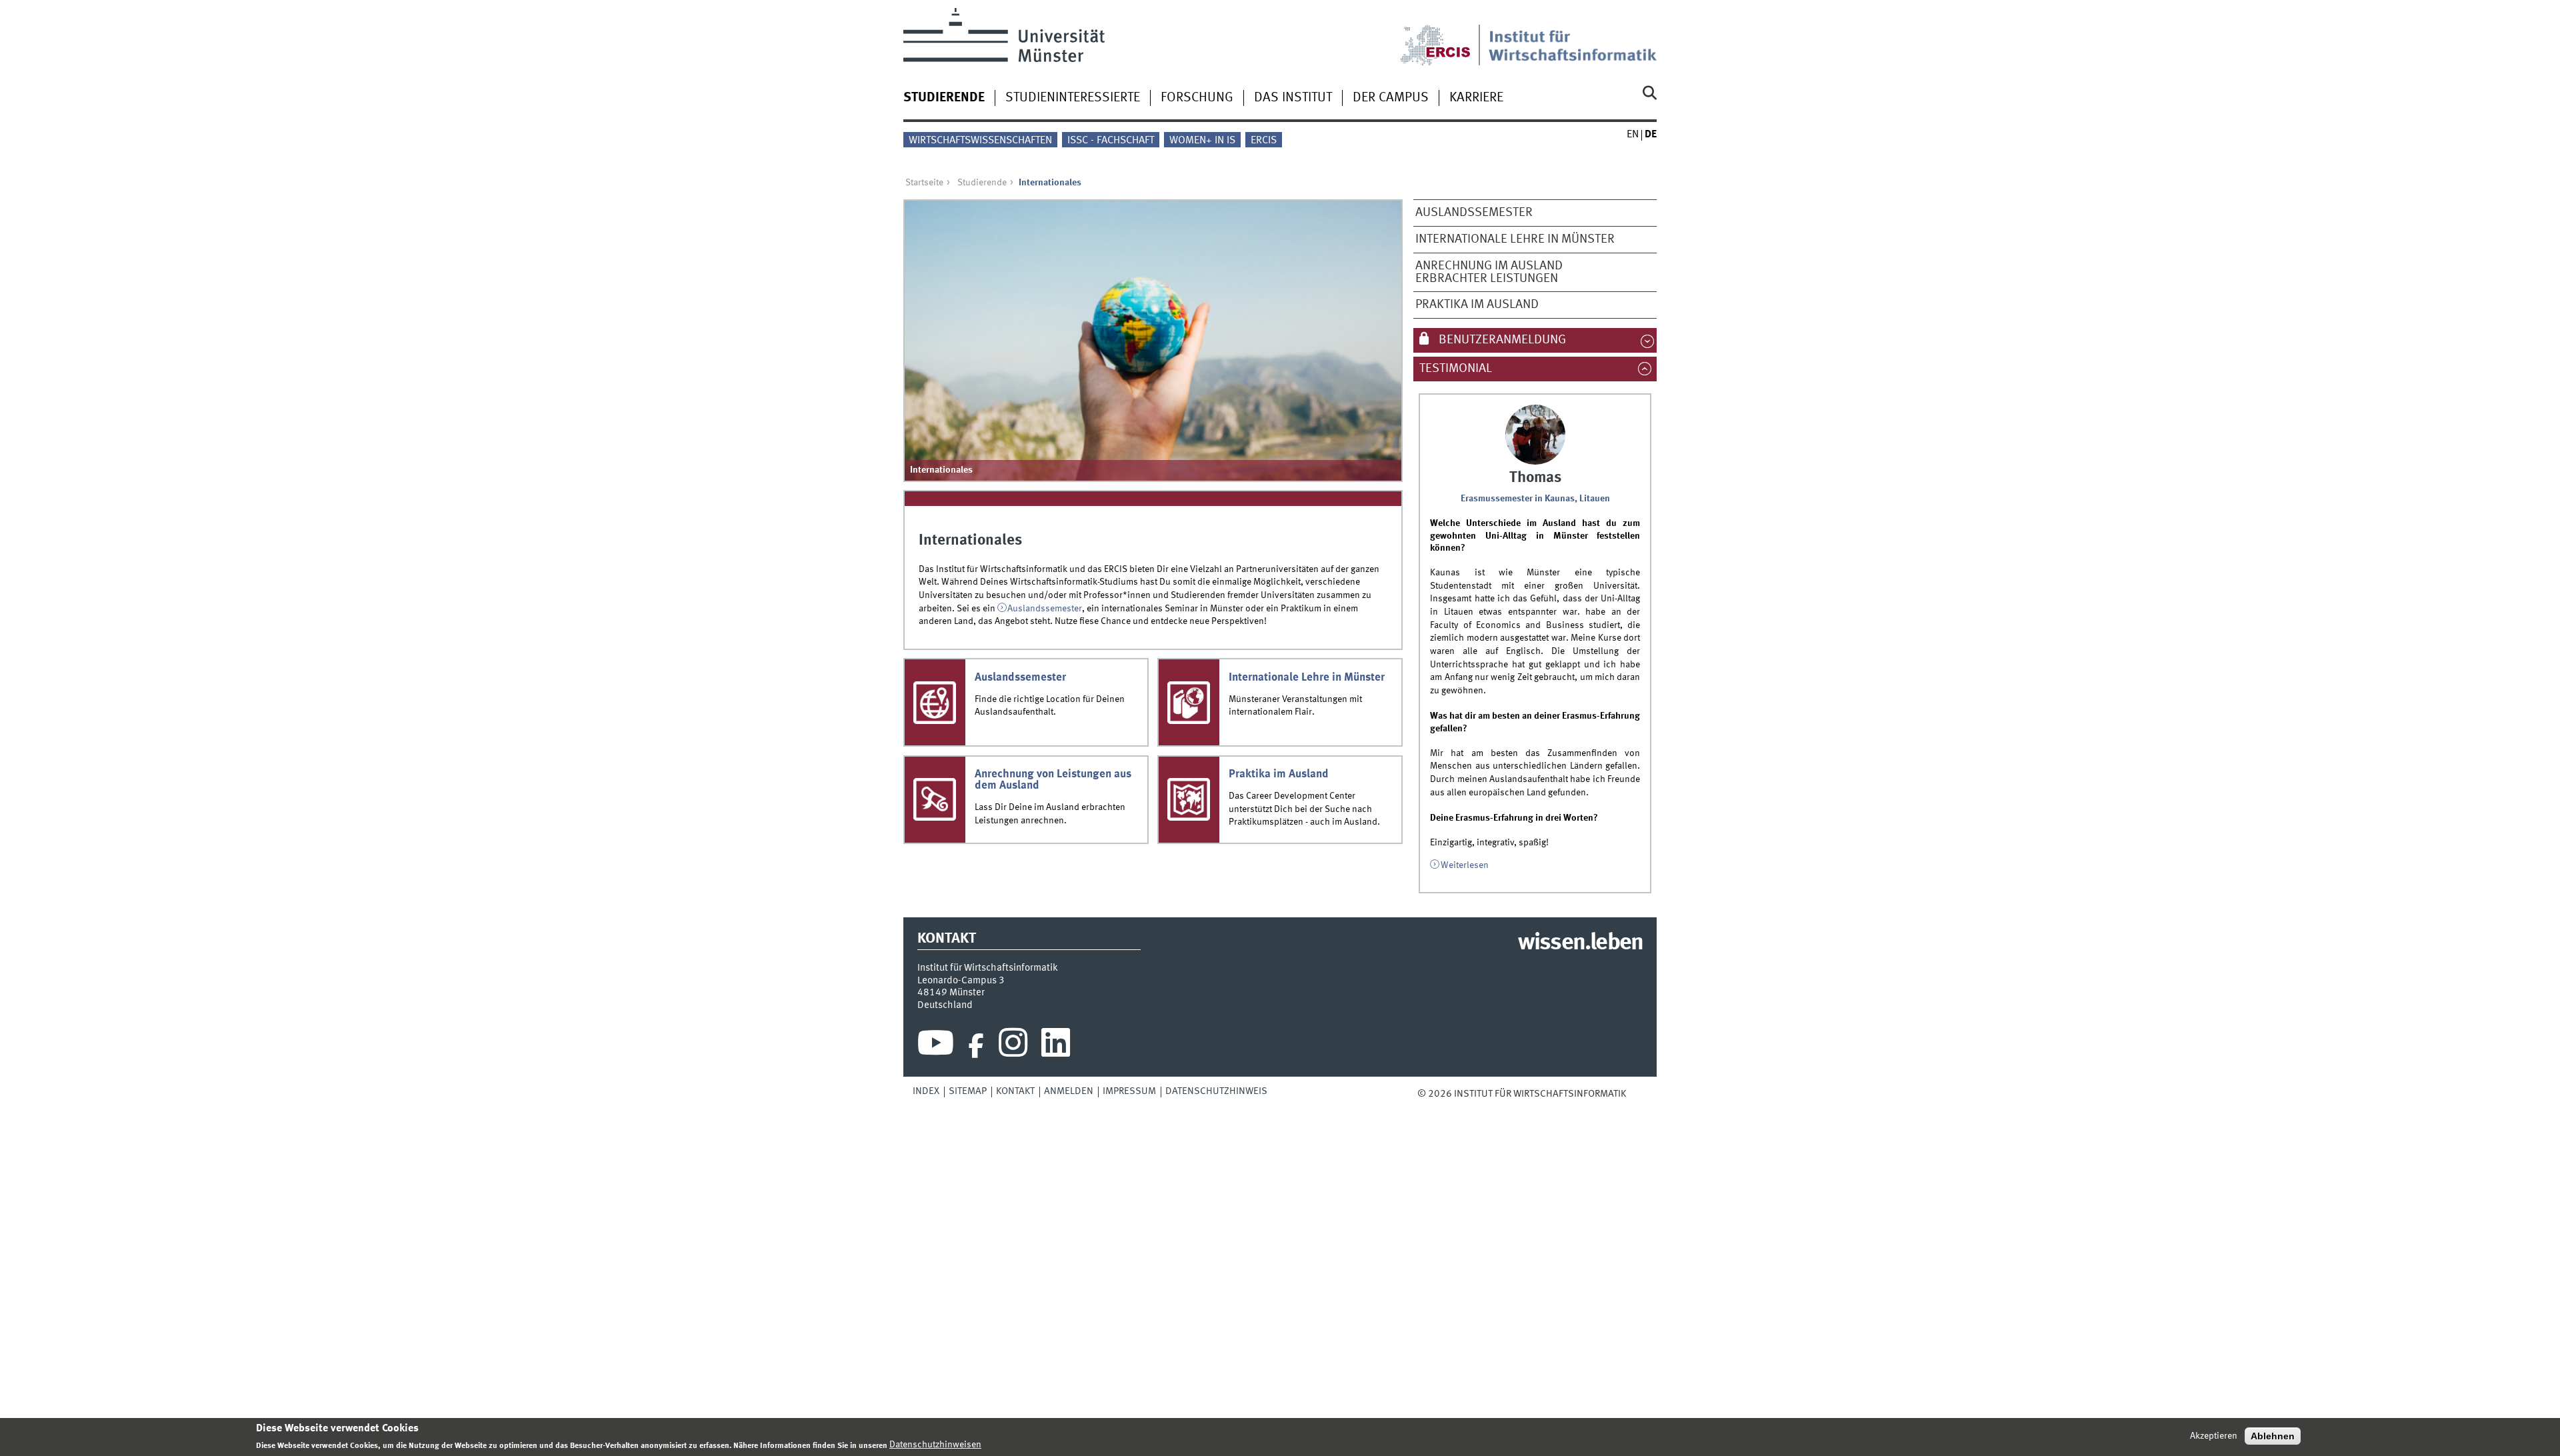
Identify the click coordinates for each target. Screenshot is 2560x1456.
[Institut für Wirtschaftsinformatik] (1573, 37)
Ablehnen (2273, 1436)
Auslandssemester (1474, 213)
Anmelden (1069, 1091)
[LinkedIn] (1056, 1046)
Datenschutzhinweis (1216, 1091)
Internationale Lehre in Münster (1515, 239)
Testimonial (1463, 369)
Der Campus (1391, 98)
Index (926, 1091)
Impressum (1129, 1091)
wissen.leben (1580, 943)
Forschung (1197, 98)
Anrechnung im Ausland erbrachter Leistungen (1489, 272)
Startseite (924, 183)
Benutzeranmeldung (1501, 340)
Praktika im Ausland (1477, 305)
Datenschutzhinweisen (935, 1445)
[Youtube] (936, 1046)
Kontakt (1015, 1091)
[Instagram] (1013, 1046)
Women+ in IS (1202, 141)
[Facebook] (976, 1046)
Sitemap (968, 1091)
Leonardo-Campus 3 (961, 981)
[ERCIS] (1445, 37)
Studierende (944, 98)
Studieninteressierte (1073, 98)
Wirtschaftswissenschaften (980, 141)
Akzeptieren (2214, 1436)
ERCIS (1264, 141)
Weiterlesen (1465, 865)
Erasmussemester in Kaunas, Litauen (1535, 499)
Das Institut (1293, 98)
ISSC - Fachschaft (1111, 141)
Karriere (1476, 98)
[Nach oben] (1635, 1094)
